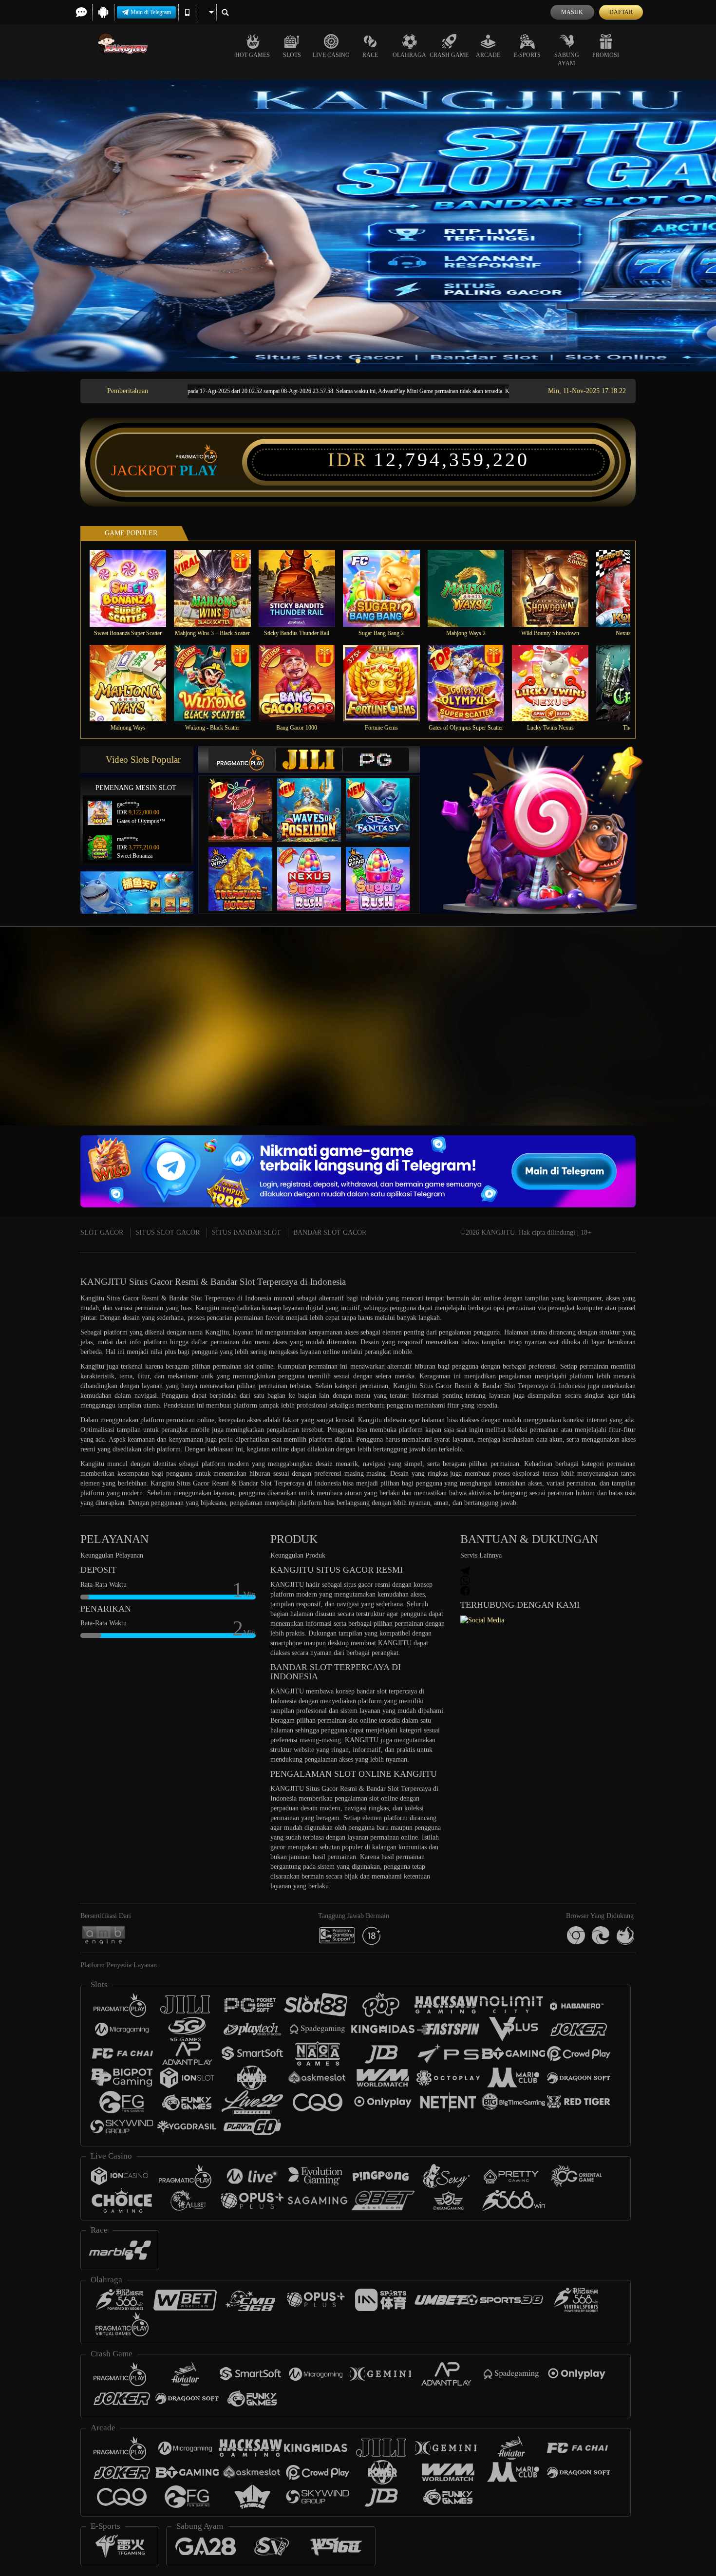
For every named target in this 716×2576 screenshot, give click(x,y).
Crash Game (449, 55)
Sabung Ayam (567, 59)
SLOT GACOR (102, 1232)
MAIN (134, 588)
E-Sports (527, 55)
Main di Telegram (151, 12)
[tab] (242, 760)
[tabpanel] (358, 226)
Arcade (488, 55)
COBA (246, 800)
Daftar (621, 12)
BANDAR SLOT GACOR (330, 1232)
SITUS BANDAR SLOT (246, 1232)
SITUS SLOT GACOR (168, 1232)
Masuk (572, 12)
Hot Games (253, 55)
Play (198, 470)
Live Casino (331, 55)
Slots (292, 55)
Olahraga (409, 55)
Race (370, 55)
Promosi (606, 55)
